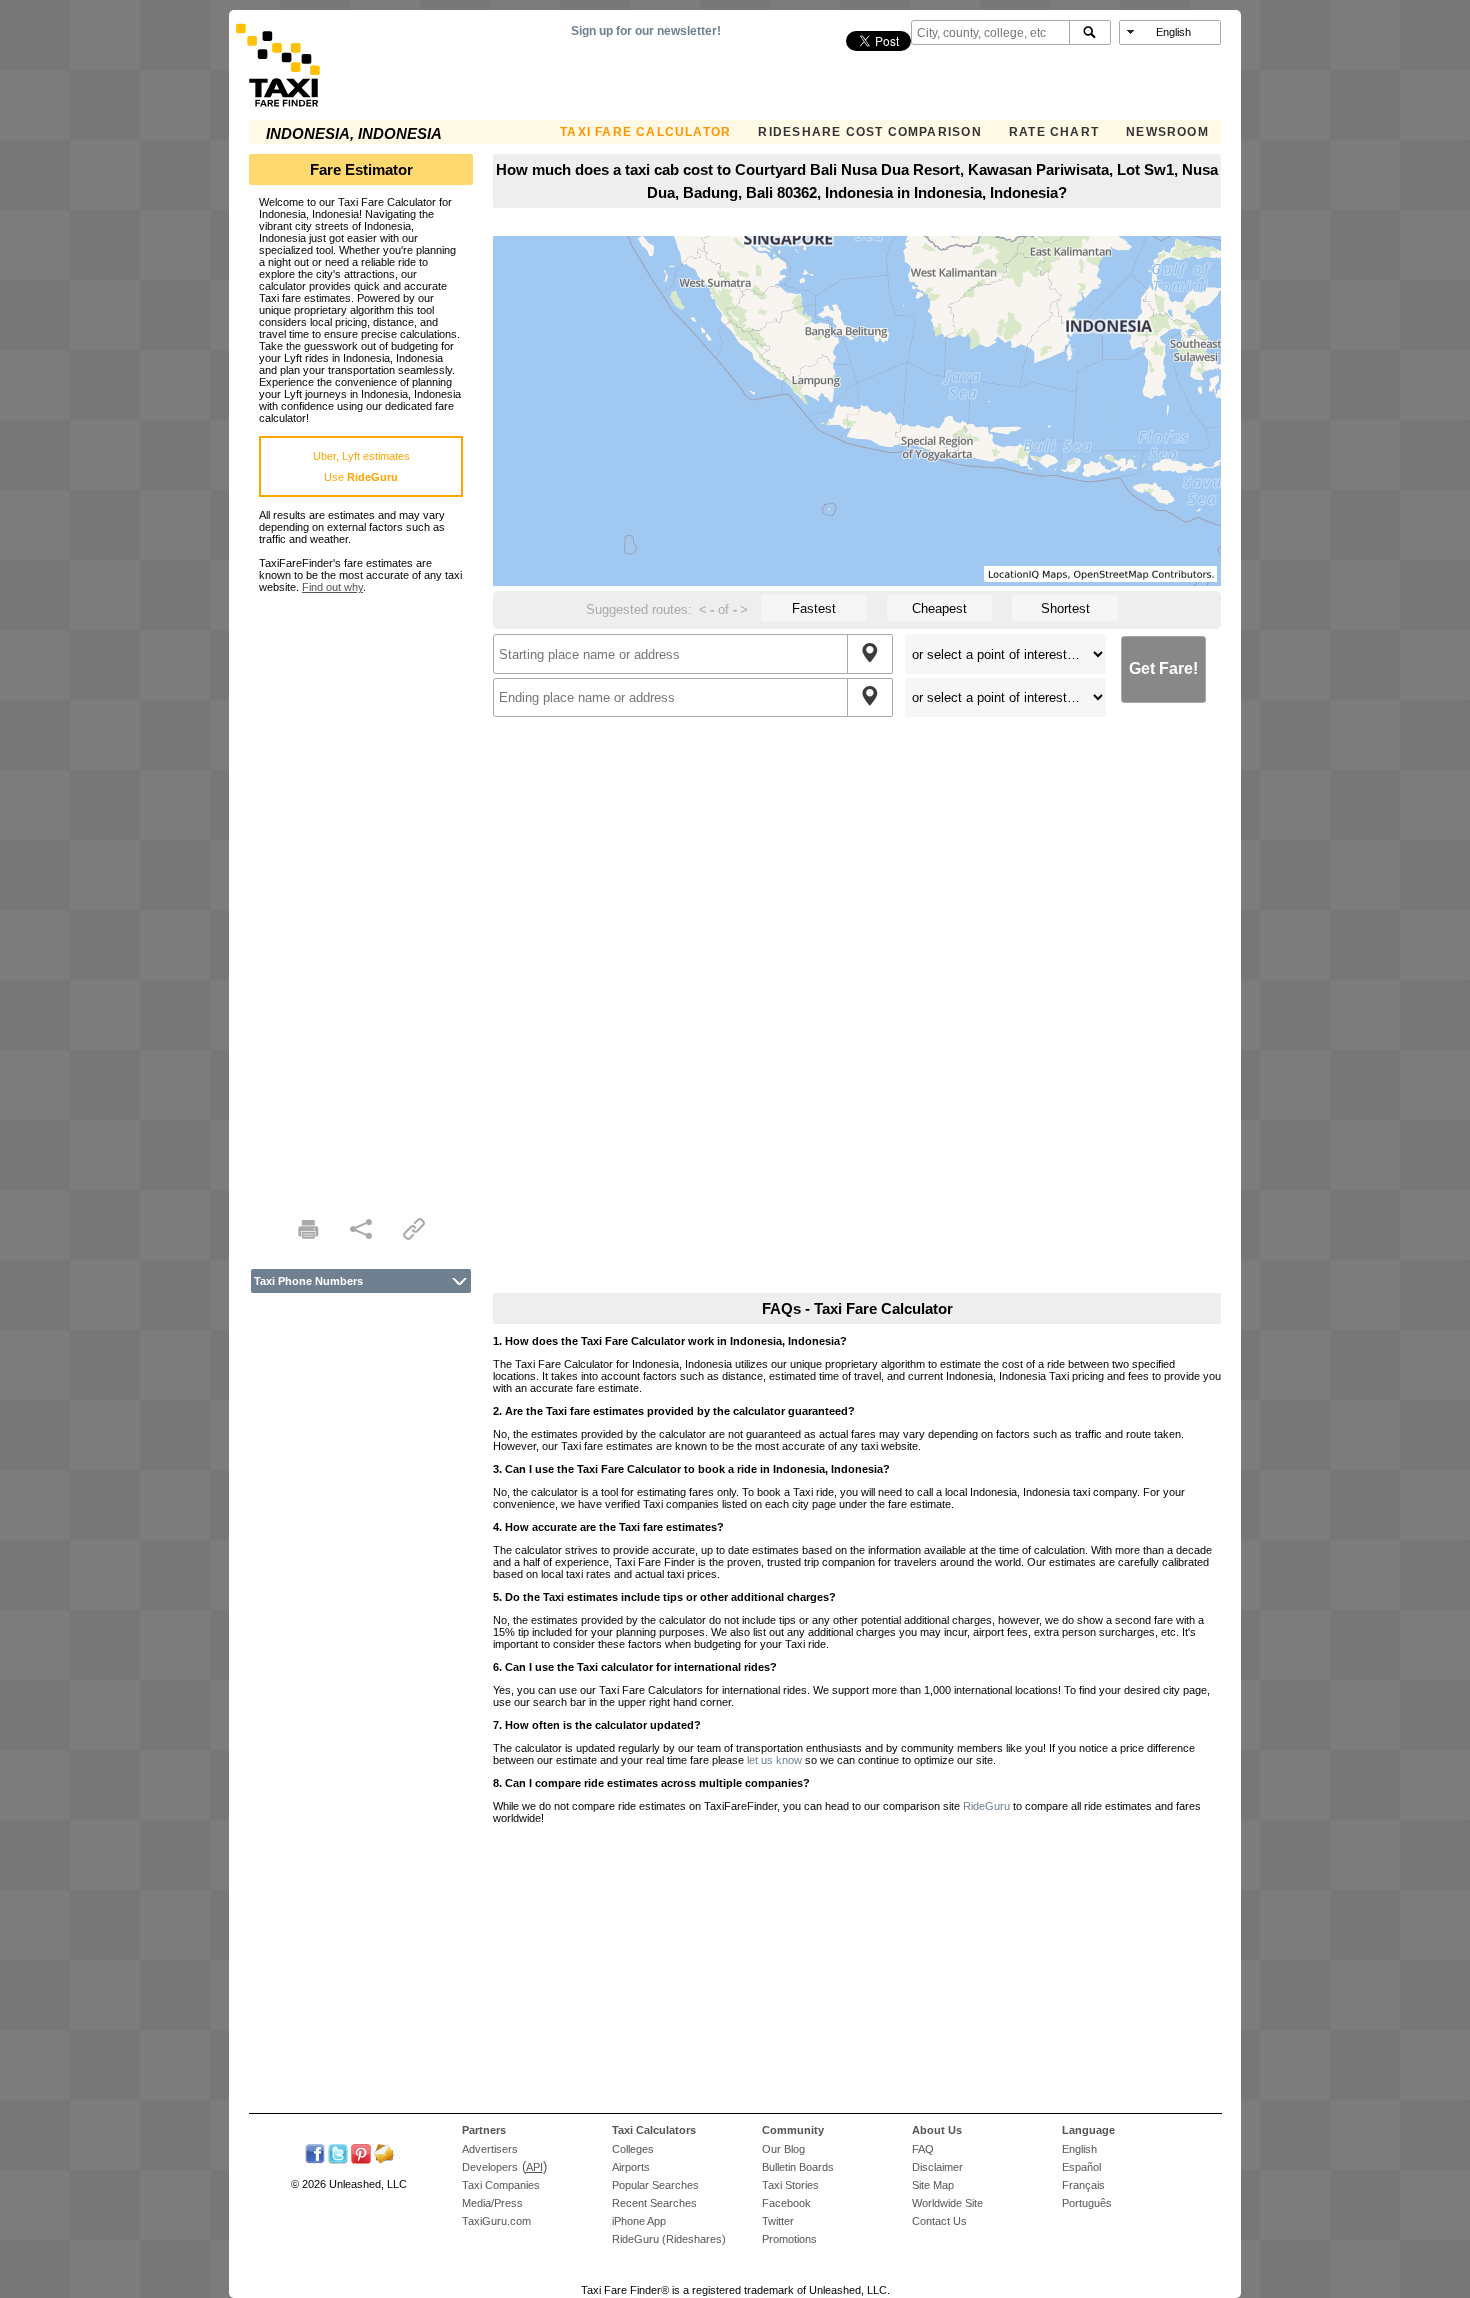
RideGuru (986, 1806)
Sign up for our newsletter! (646, 31)
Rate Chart (1054, 132)
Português (1087, 2203)
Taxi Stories (790, 2185)
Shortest (1065, 608)
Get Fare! (1163, 668)
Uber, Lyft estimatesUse (361, 466)
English (1079, 2149)
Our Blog (783, 2149)
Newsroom (1167, 132)
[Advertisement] (361, 893)
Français (1083, 2185)
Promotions (789, 2239)
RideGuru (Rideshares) (669, 2239)
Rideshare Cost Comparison (869, 132)
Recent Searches (654, 2203)
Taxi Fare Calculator (645, 132)
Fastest (814, 608)
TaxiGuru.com (496, 2221)
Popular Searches (655, 2185)
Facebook (786, 2203)
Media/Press (492, 2203)
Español (1081, 2167)
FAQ (923, 2149)
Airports (631, 2167)
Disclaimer (937, 2167)
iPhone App (639, 2221)
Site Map (933, 2185)
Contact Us (939, 2221)
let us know (774, 1760)
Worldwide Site (947, 2203)
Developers (490, 2167)
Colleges (633, 2149)
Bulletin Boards (798, 2167)
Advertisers (490, 2149)
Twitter (778, 2221)
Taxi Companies (501, 2185)
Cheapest (939, 608)
